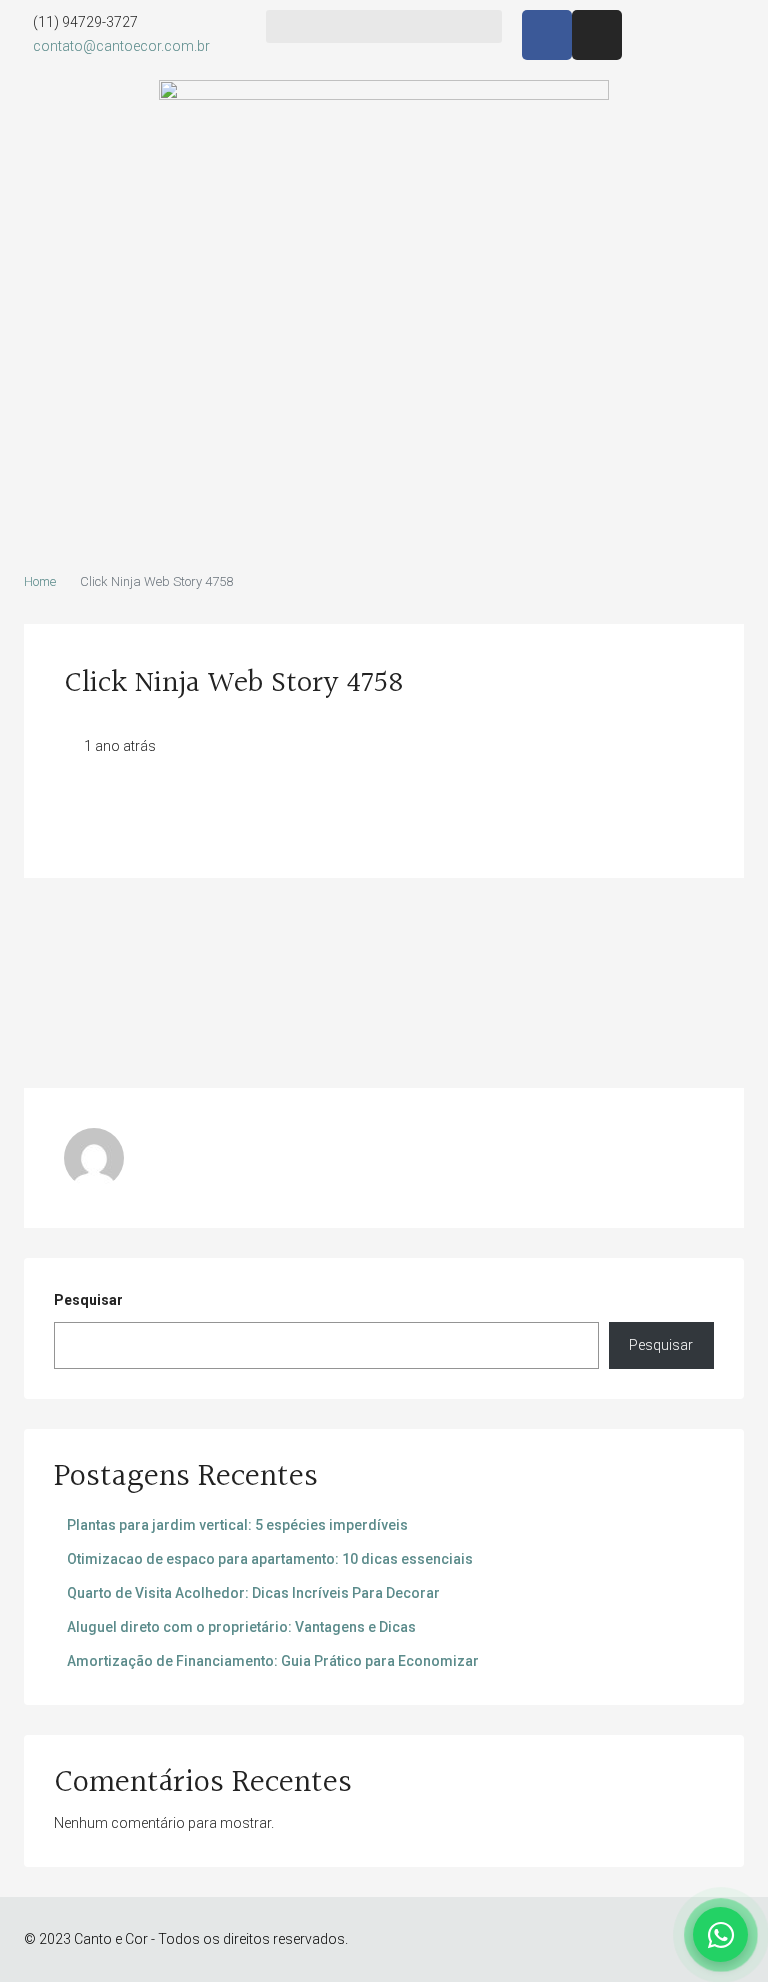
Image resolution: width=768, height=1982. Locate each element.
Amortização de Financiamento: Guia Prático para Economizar (273, 1661)
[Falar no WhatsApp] (720, 1934)
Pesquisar (88, 1300)
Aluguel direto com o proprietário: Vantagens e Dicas (241, 1627)
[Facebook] (547, 35)
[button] (384, 26)
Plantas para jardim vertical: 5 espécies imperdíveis (237, 1525)
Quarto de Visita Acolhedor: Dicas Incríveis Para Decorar (253, 1593)
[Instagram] (597, 35)
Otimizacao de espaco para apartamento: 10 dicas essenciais (270, 1559)
